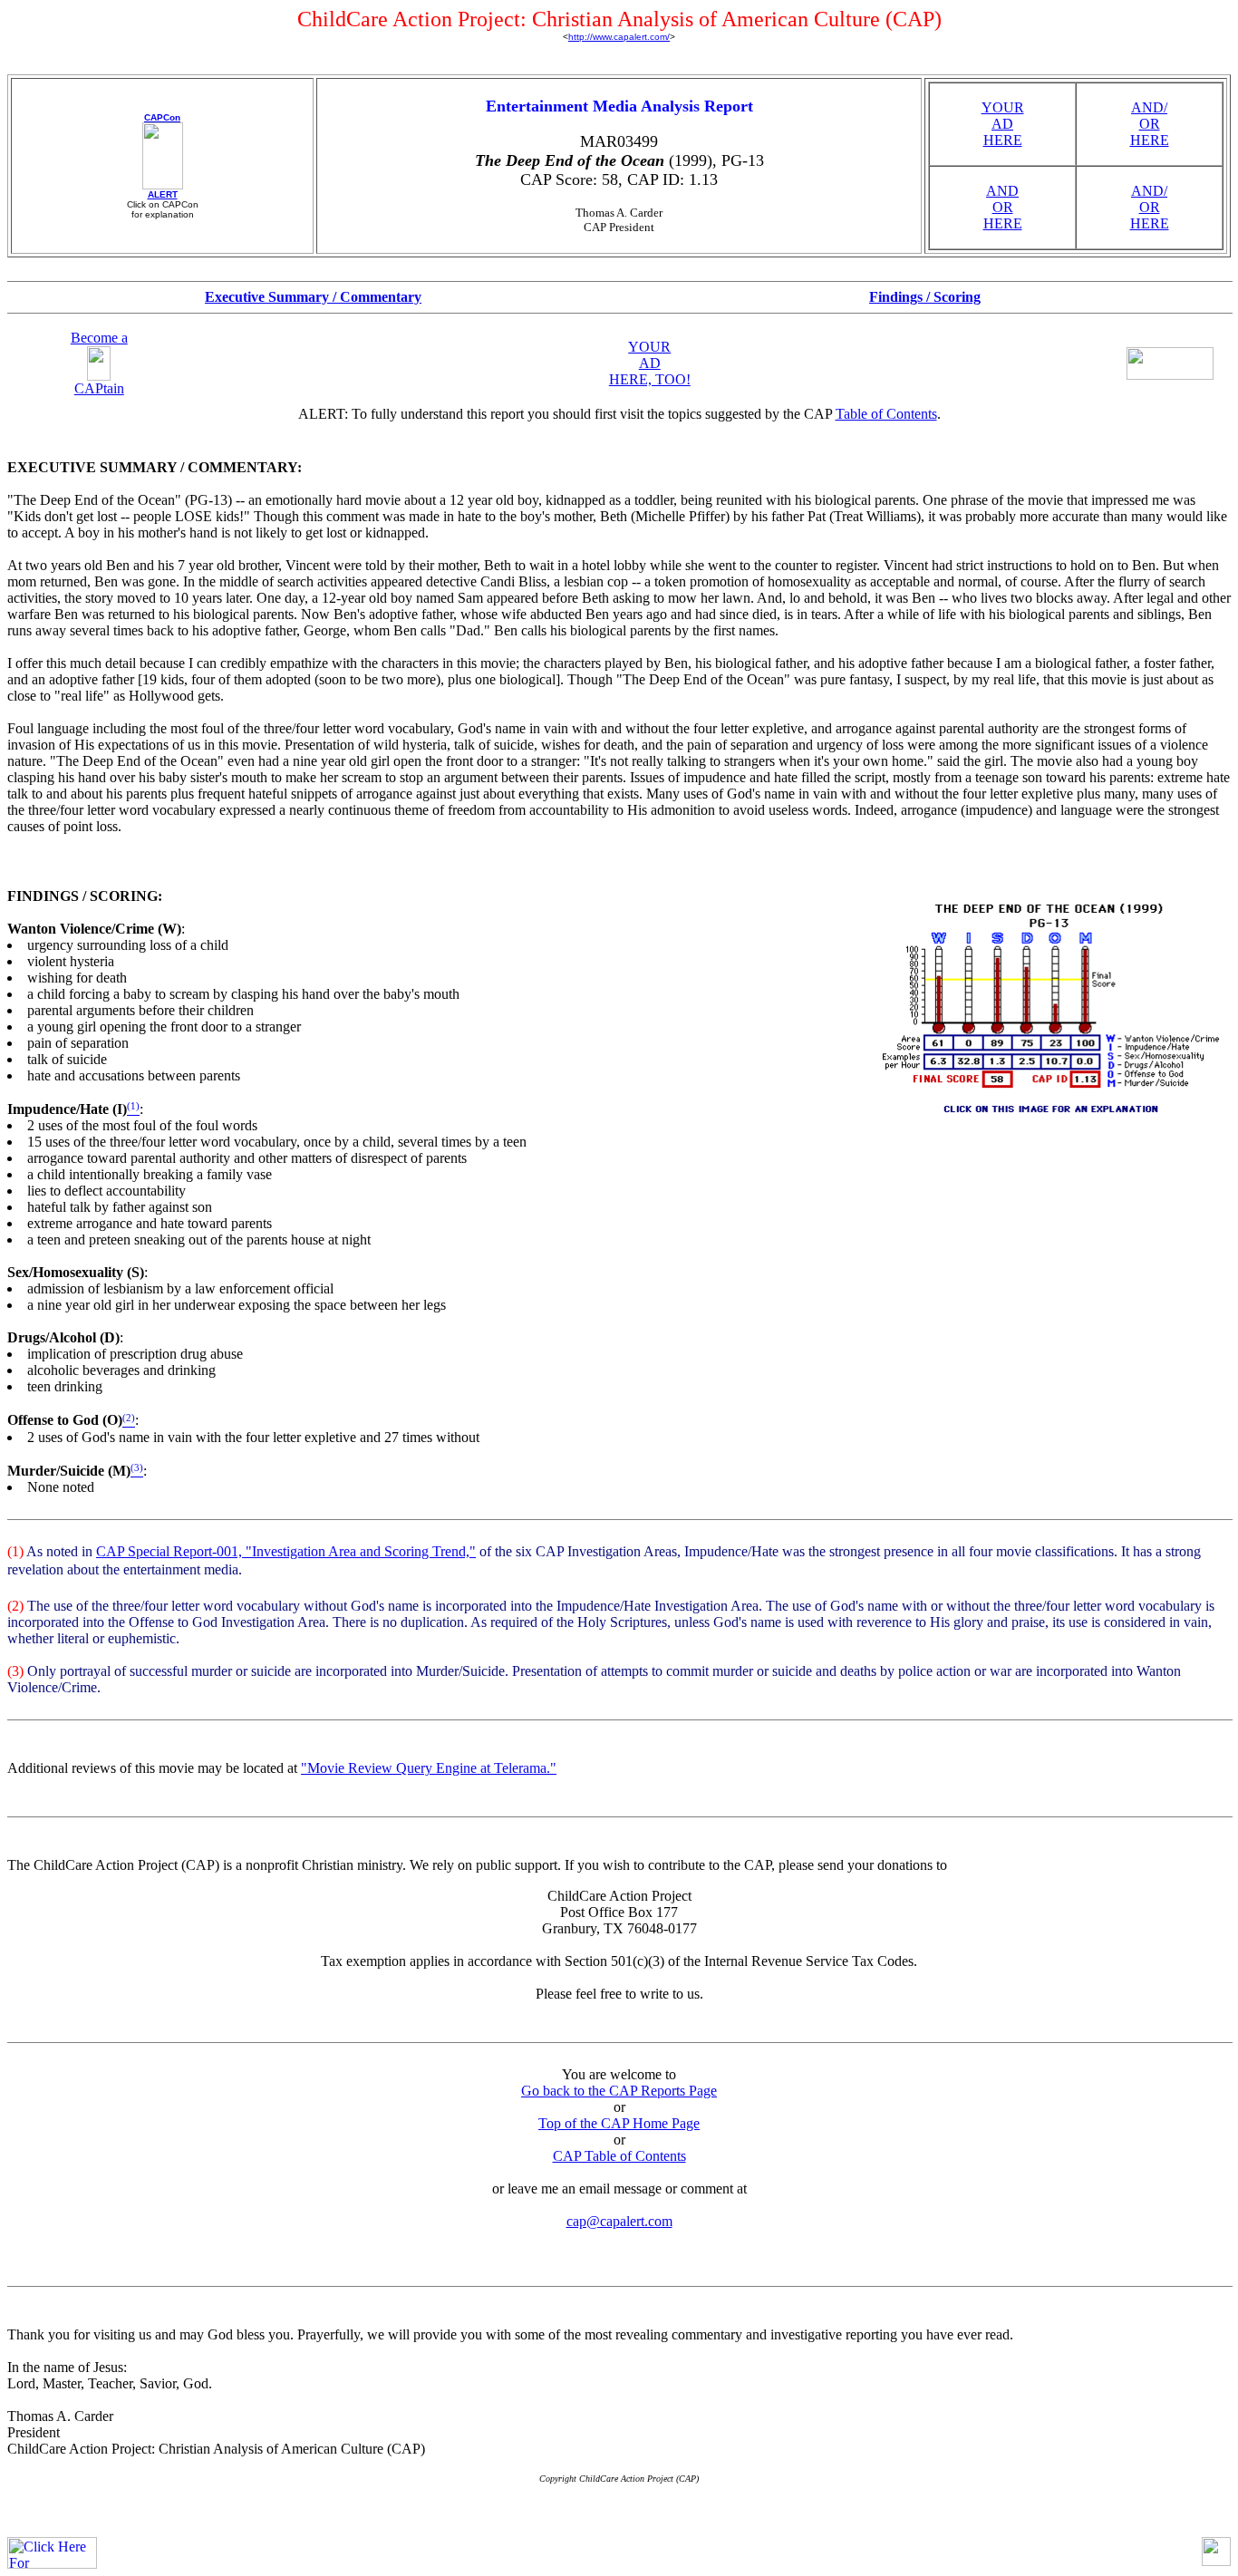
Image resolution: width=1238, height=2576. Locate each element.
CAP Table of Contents (619, 2156)
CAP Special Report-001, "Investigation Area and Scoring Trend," (286, 1551)
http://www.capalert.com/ (619, 37)
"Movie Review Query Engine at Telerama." (429, 1768)
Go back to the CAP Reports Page (619, 2091)
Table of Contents (886, 414)
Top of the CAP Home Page (619, 2123)
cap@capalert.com (619, 2221)
